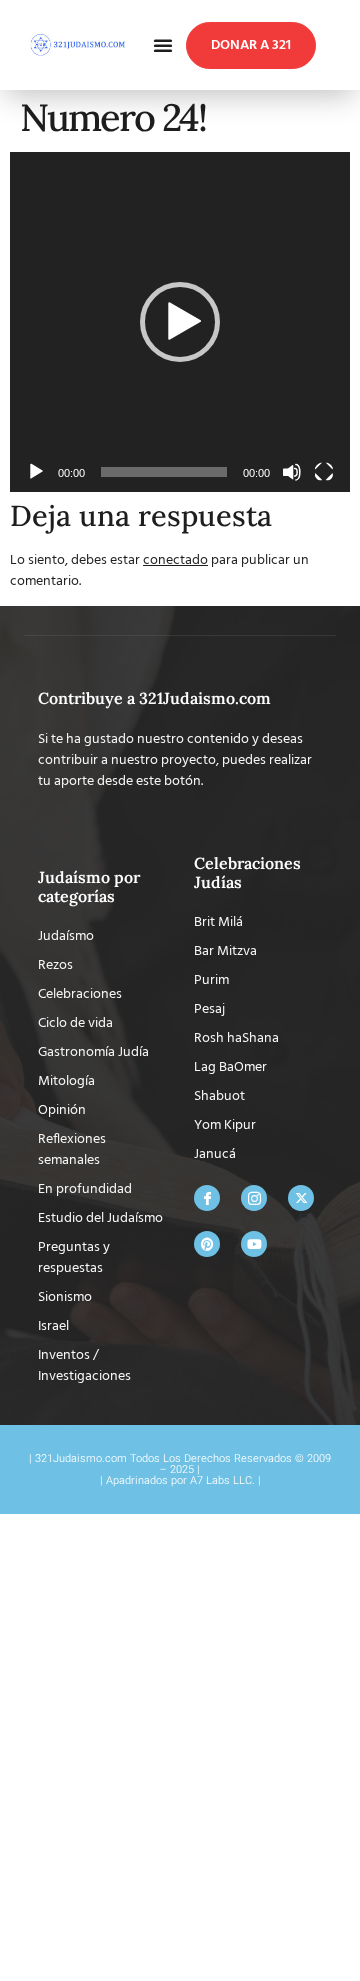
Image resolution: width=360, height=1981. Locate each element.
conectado (175, 560)
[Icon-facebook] (207, 1198)
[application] (180, 322)
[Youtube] (254, 1244)
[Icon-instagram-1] (254, 1198)
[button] (163, 45)
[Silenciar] (292, 472)
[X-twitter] (301, 1198)
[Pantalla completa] (324, 472)
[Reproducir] (36, 472)
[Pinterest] (207, 1244)
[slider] (164, 472)
